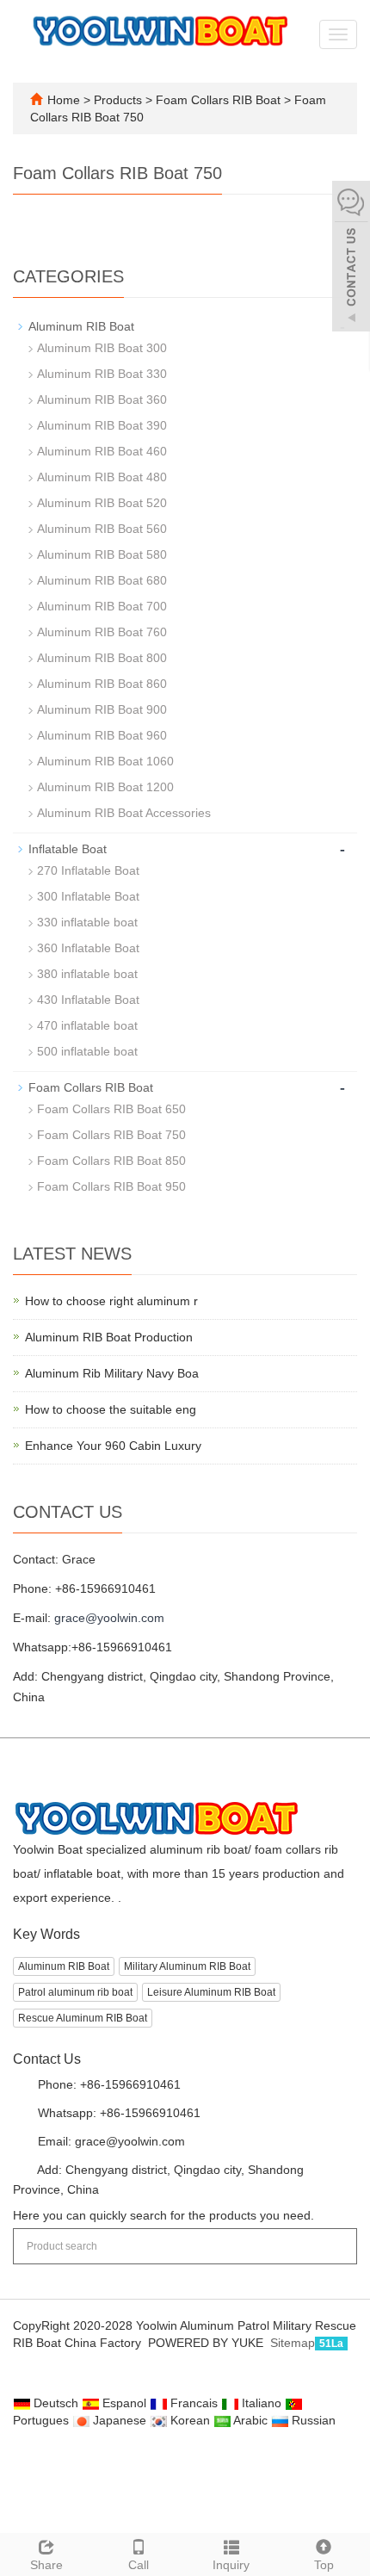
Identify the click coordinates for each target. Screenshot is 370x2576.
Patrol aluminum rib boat (75, 1992)
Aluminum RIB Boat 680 (102, 580)
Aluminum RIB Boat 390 (102, 425)
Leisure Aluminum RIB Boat (211, 1992)
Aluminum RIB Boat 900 (102, 709)
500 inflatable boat (87, 1051)
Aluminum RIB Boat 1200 (105, 787)
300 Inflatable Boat (88, 896)
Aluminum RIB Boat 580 (102, 554)
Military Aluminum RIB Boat (187, 1966)
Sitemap (293, 2343)
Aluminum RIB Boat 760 (102, 632)
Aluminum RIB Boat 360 (102, 399)
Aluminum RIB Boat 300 (102, 348)
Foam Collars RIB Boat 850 (111, 1161)
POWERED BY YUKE (207, 2343)
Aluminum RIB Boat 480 (102, 477)
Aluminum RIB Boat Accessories (124, 813)
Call (139, 2565)
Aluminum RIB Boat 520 (102, 503)
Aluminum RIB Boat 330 (102, 374)
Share (46, 2565)
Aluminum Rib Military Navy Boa (112, 1373)
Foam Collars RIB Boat (218, 100)
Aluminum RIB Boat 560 (102, 529)
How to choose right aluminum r (111, 1301)
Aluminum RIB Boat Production (109, 1337)
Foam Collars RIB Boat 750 (111, 1135)
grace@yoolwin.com (109, 1618)
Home (64, 100)
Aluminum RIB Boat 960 (102, 735)
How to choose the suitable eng (111, 1409)
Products (120, 100)
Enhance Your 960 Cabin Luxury (113, 1446)
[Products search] (336, 2240)
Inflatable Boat (68, 849)
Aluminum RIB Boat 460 (102, 451)
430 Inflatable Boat (88, 1000)
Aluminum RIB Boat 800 (102, 658)
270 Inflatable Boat (88, 870)
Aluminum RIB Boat (81, 326)
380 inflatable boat (87, 974)
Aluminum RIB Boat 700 (102, 606)
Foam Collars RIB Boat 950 (111, 1186)
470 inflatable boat (87, 1025)
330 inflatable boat (87, 922)
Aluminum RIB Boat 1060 (105, 761)
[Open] (351, 258)
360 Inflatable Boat (88, 948)
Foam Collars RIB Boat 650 (111, 1109)
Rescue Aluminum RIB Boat (83, 2018)
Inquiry (231, 2565)
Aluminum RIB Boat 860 (102, 684)
